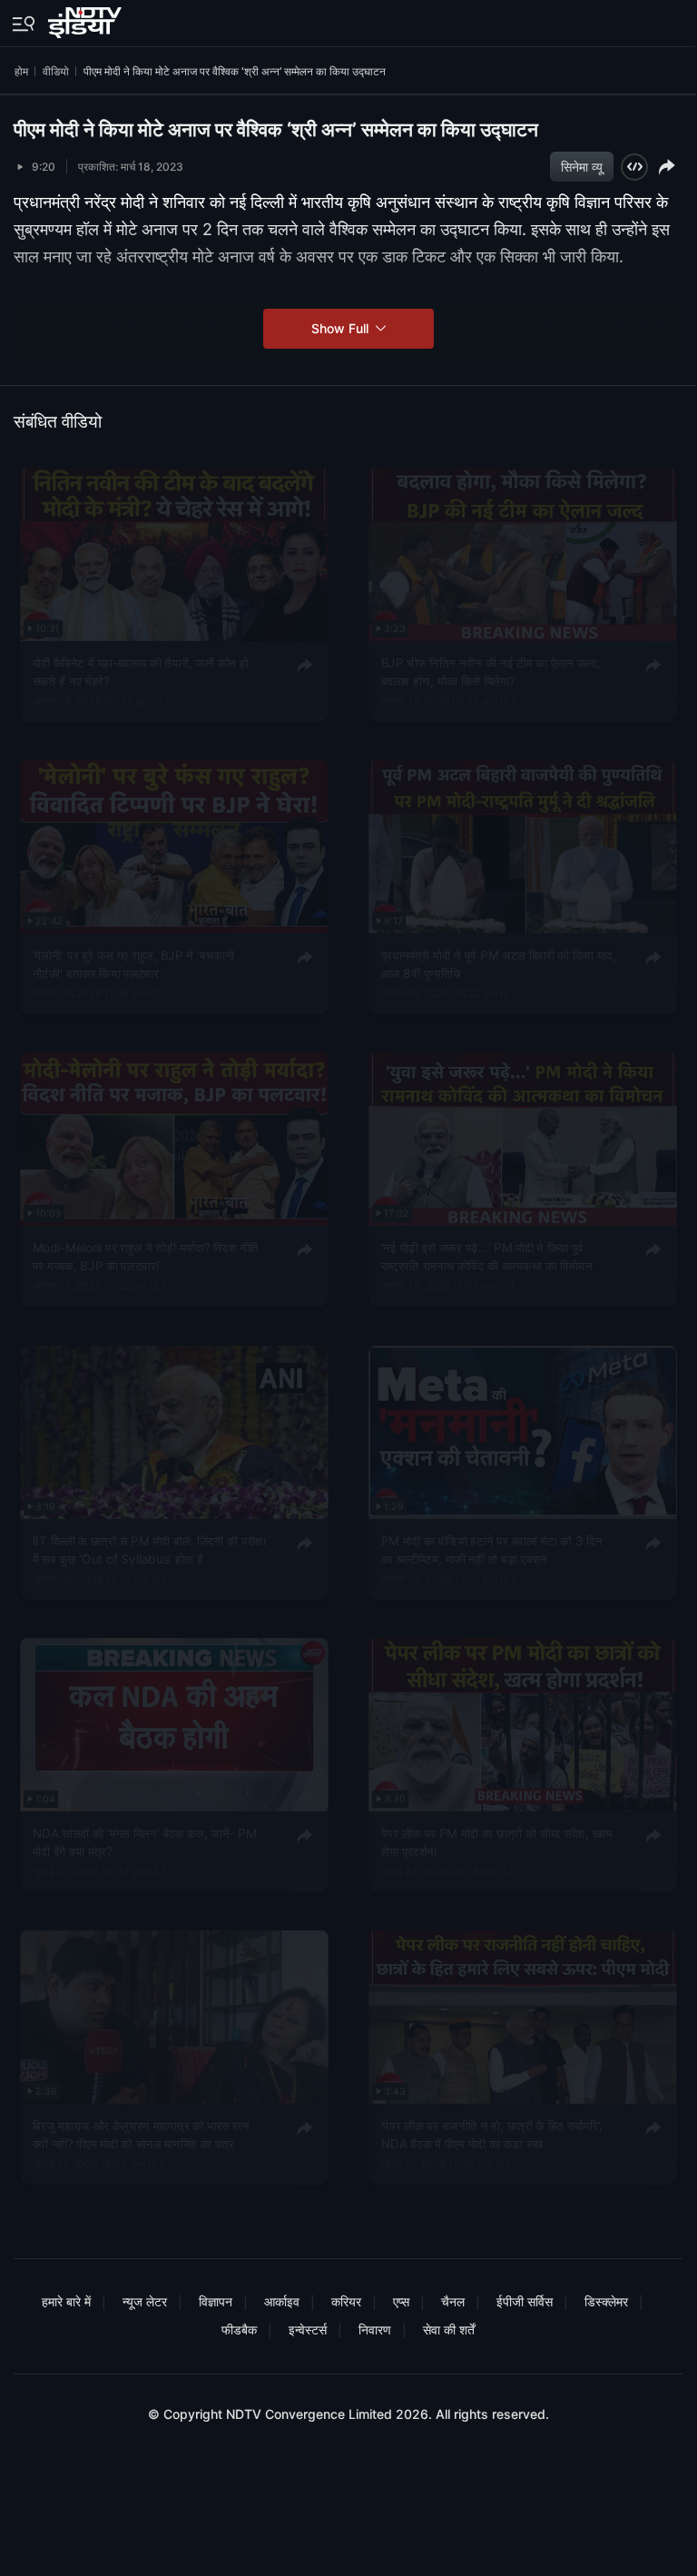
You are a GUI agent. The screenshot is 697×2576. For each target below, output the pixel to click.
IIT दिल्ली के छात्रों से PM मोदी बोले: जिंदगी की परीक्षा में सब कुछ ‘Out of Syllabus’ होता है (149, 1549)
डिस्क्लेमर (606, 2301)
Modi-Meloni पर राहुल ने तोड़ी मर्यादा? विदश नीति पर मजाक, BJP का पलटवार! (146, 1257)
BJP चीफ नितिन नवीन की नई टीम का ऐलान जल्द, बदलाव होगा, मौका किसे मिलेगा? (490, 671)
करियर (346, 2301)
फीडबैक (239, 2329)
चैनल (453, 2301)
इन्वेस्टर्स (308, 2329)
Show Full (342, 328)
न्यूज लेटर (145, 2301)
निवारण (375, 2329)
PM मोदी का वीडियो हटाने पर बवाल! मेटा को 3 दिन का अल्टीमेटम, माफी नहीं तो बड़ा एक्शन (491, 1549)
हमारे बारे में (66, 2301)
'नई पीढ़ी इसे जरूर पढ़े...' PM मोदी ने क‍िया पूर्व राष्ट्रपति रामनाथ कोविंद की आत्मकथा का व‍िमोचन (486, 1257)
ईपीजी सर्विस (525, 2301)
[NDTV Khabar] (87, 19)
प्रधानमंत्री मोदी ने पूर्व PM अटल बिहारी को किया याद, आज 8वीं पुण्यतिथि (498, 963)
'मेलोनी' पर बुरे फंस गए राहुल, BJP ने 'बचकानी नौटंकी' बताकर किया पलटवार (134, 963)
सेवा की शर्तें (449, 2329)
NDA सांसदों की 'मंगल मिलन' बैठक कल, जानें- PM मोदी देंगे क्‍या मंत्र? (145, 1841)
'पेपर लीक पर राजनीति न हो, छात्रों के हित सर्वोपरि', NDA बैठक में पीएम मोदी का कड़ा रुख (491, 2134)
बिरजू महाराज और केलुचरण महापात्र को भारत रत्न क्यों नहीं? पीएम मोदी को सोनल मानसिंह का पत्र (141, 2134)
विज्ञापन (216, 2301)
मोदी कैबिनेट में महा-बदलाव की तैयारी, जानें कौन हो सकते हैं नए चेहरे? (141, 671)
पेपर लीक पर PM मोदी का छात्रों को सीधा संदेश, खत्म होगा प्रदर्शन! (496, 1841)
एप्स (401, 2301)
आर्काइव (282, 2301)
